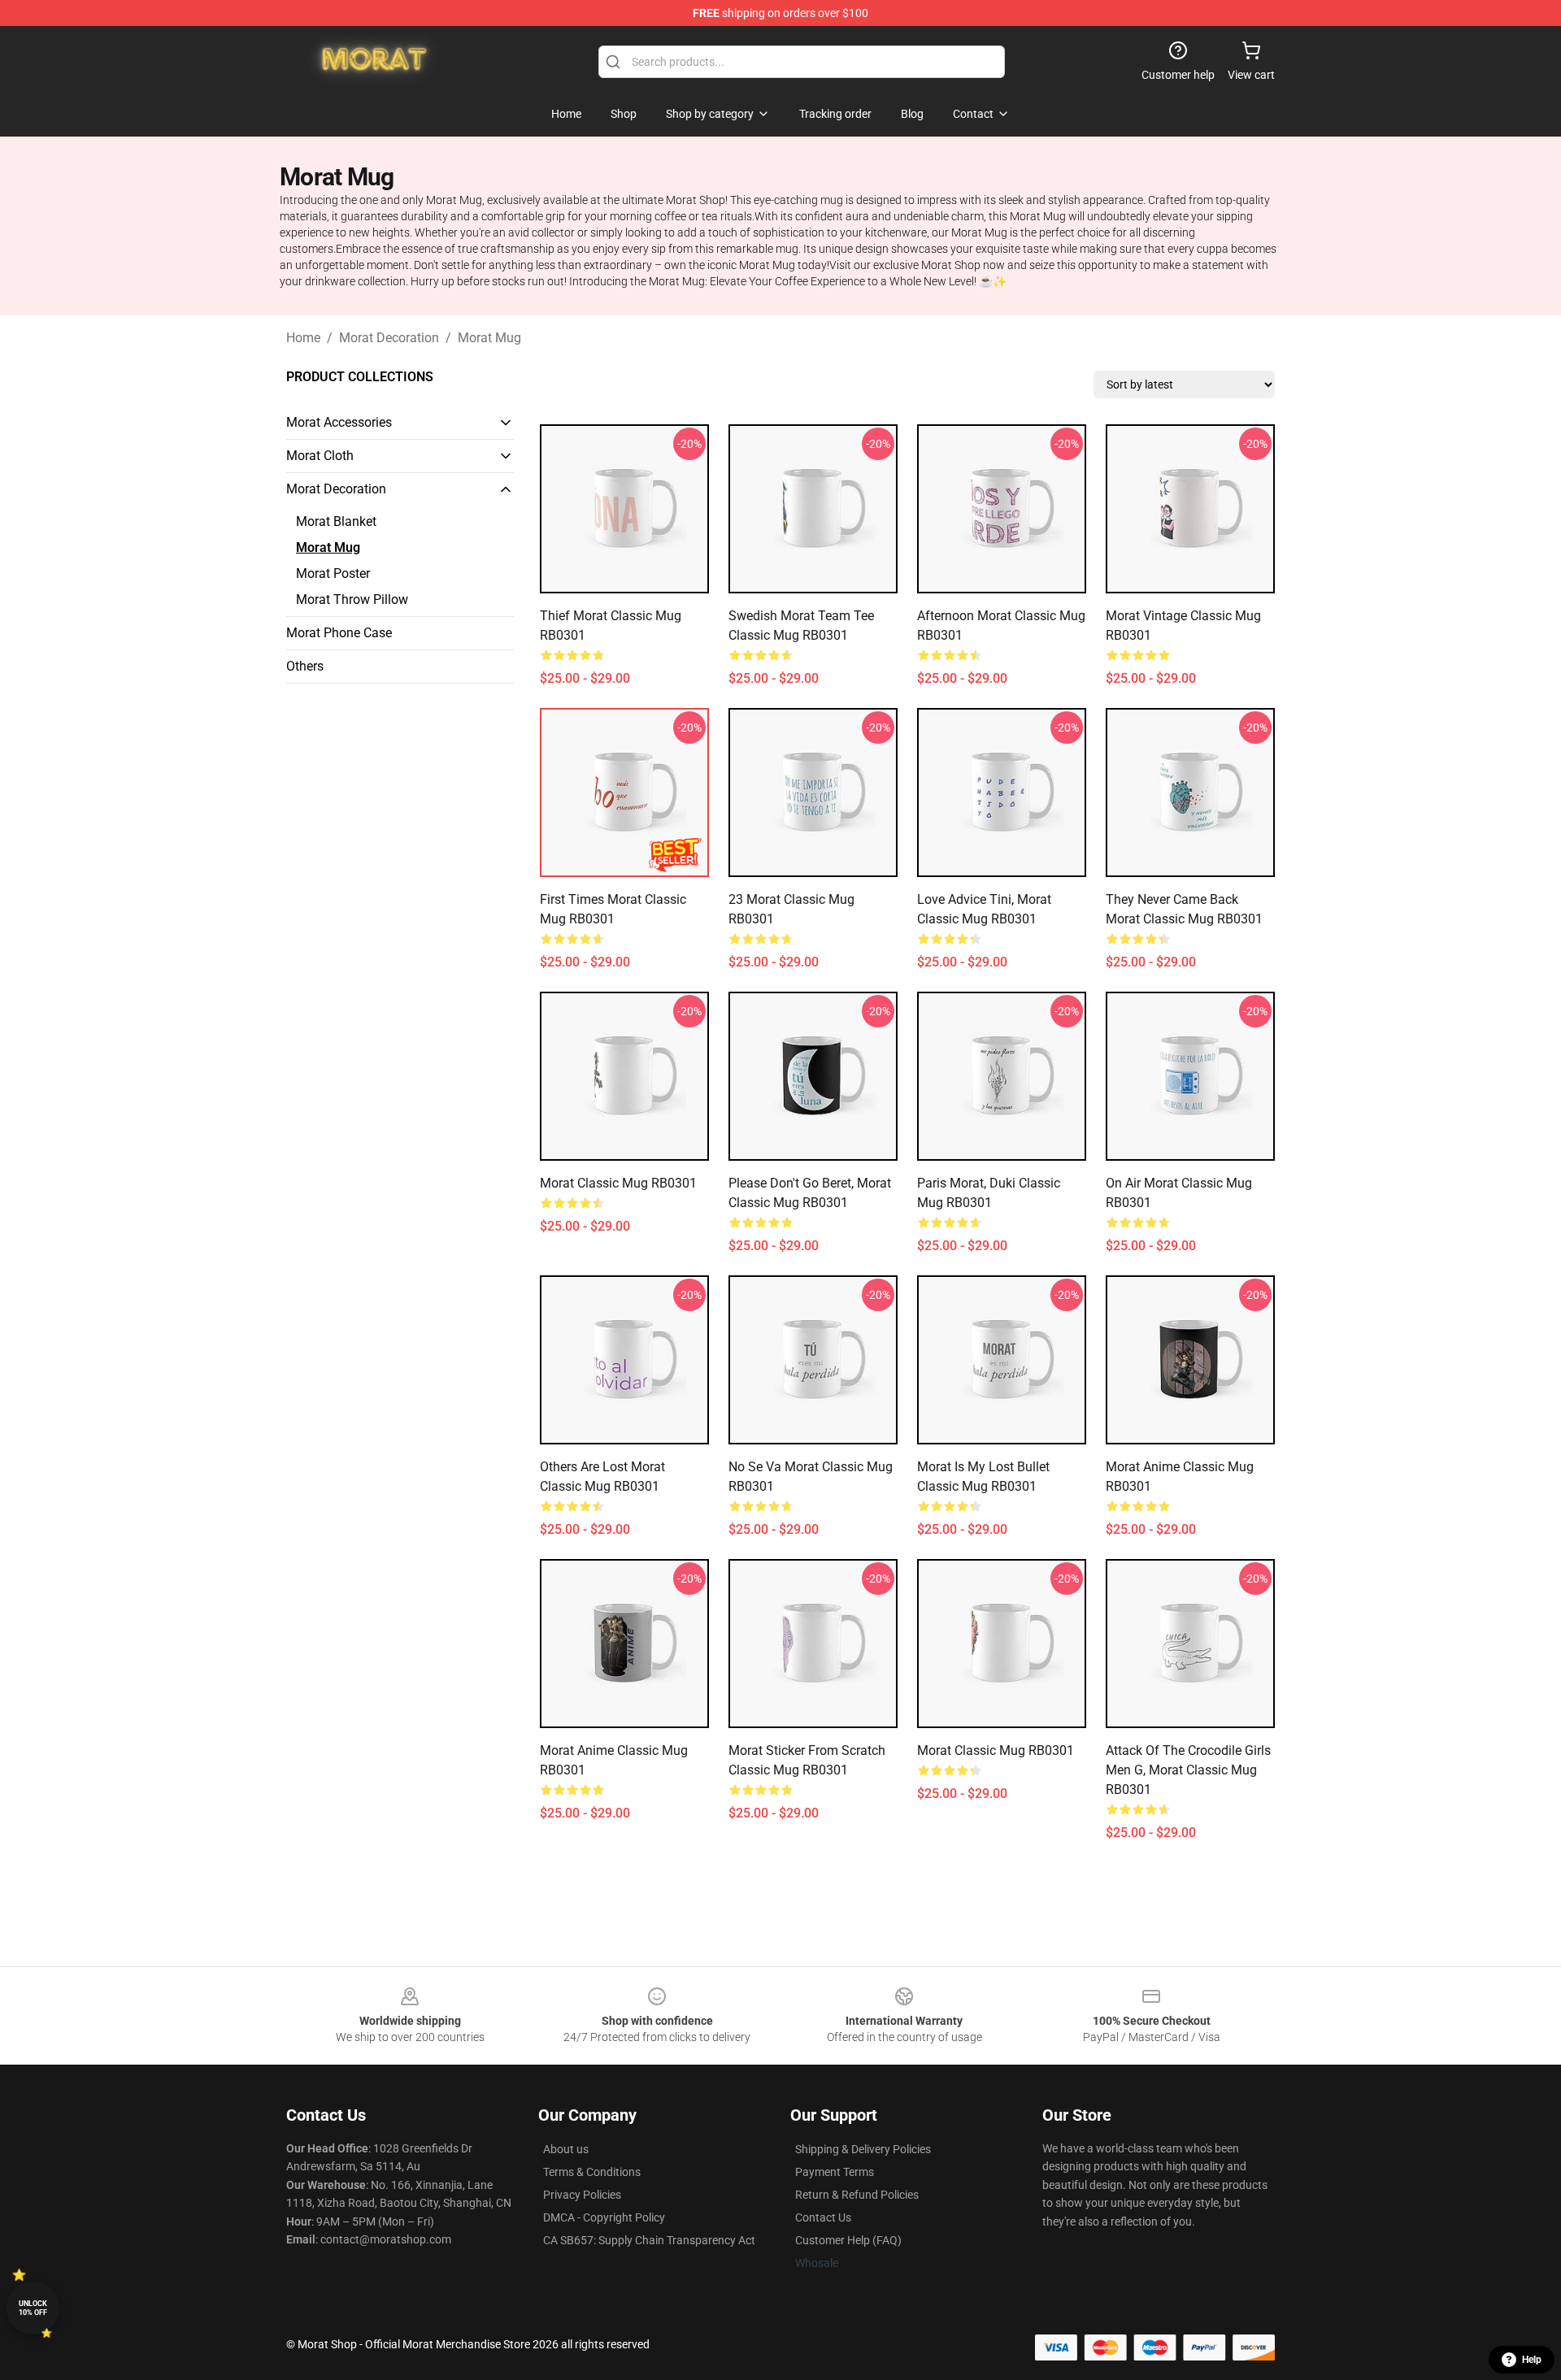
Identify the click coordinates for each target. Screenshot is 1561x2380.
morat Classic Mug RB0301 (618, 1183)
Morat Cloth (320, 456)
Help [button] (1532, 2360)
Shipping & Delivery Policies (863, 2149)
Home (303, 338)
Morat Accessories (339, 422)
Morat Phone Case (339, 633)
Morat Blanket (336, 521)
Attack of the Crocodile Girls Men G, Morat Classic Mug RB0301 (1188, 1770)
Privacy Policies (582, 2195)
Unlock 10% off (33, 2308)
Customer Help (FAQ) (848, 2240)
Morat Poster (333, 573)
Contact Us (823, 2217)
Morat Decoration (389, 338)
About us (566, 2149)
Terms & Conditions (592, 2172)
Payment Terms (835, 2172)
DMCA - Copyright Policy (604, 2217)
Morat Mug (489, 338)
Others (305, 666)
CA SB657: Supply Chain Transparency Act (649, 2240)
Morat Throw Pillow (352, 599)
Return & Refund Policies (857, 2195)
